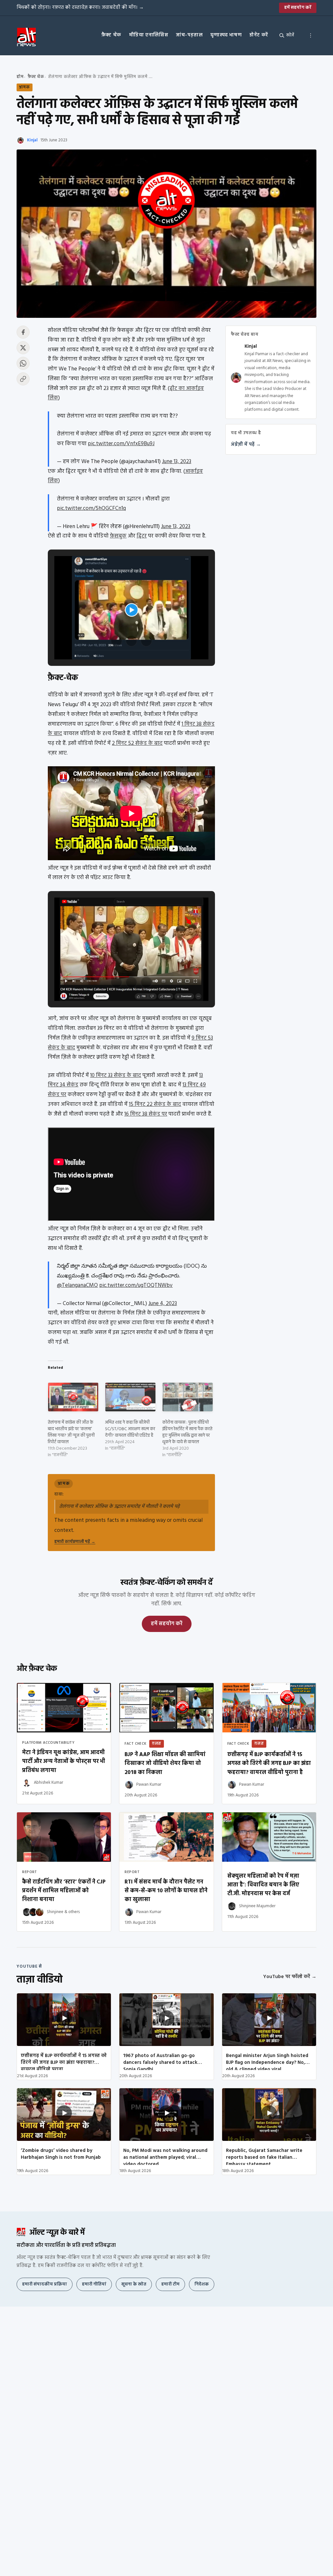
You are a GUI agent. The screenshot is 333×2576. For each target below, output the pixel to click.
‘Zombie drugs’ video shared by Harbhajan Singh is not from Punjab (61, 2154)
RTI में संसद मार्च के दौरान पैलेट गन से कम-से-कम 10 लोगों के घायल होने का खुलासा (166, 1891)
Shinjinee (55, 1912)
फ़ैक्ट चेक (111, 35)
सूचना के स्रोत (134, 2284)
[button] (116, 641)
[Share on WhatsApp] (23, 363)
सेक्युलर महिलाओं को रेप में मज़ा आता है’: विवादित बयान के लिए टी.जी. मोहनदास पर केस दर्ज (263, 1885)
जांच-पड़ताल (189, 35)
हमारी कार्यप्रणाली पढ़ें (75, 1542)
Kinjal (32, 140)
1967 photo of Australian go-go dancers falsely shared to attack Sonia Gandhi (160, 2061)
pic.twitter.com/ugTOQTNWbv (136, 1285)
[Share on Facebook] (23, 332)
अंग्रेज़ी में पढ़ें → (246, 445)
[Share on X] (23, 348)
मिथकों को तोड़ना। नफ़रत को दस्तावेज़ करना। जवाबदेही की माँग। (80, 7)
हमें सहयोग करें (298, 8)
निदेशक (202, 2284)
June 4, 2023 (163, 1304)
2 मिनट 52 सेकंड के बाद (137, 743)
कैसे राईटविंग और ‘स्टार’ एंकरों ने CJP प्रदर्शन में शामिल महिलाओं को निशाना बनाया (64, 1891)
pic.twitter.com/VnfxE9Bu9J (121, 444)
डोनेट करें (259, 35)
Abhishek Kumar (48, 1783)
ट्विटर (142, 536)
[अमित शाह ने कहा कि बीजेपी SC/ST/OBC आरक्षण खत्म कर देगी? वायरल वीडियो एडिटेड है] (130, 1397)
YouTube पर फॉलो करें (290, 1977)
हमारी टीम (170, 2284)
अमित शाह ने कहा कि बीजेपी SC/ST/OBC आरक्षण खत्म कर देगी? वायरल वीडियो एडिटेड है (130, 1429)
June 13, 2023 (177, 462)
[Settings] (311, 35)
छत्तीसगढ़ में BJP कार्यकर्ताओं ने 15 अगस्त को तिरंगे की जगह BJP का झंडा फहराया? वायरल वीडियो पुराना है (269, 1763)
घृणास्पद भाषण (226, 35)
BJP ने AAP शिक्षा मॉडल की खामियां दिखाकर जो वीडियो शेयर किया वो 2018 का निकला (165, 1763)
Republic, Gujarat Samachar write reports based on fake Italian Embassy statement (264, 2156)
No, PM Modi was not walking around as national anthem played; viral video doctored (165, 2156)
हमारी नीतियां (94, 2284)
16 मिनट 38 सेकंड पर (146, 1114)
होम (20, 77)
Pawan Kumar (149, 1785)
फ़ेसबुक (118, 536)
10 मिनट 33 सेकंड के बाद (116, 1075)
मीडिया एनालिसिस (149, 35)
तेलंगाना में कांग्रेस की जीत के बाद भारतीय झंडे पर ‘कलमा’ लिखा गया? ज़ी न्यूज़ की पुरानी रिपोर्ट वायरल (71, 1432)
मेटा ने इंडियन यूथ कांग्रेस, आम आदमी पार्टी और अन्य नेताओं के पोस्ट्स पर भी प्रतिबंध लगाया (64, 1761)
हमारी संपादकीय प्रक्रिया (45, 2284)
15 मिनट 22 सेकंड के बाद (155, 1104)
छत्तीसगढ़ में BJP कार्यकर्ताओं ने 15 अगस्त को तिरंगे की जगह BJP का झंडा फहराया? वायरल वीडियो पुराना (64, 2061)
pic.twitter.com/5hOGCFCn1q (91, 508)
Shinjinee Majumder (257, 1906)
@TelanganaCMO (77, 1285)
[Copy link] (23, 379)
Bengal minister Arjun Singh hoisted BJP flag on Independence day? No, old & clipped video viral (267, 2061)
